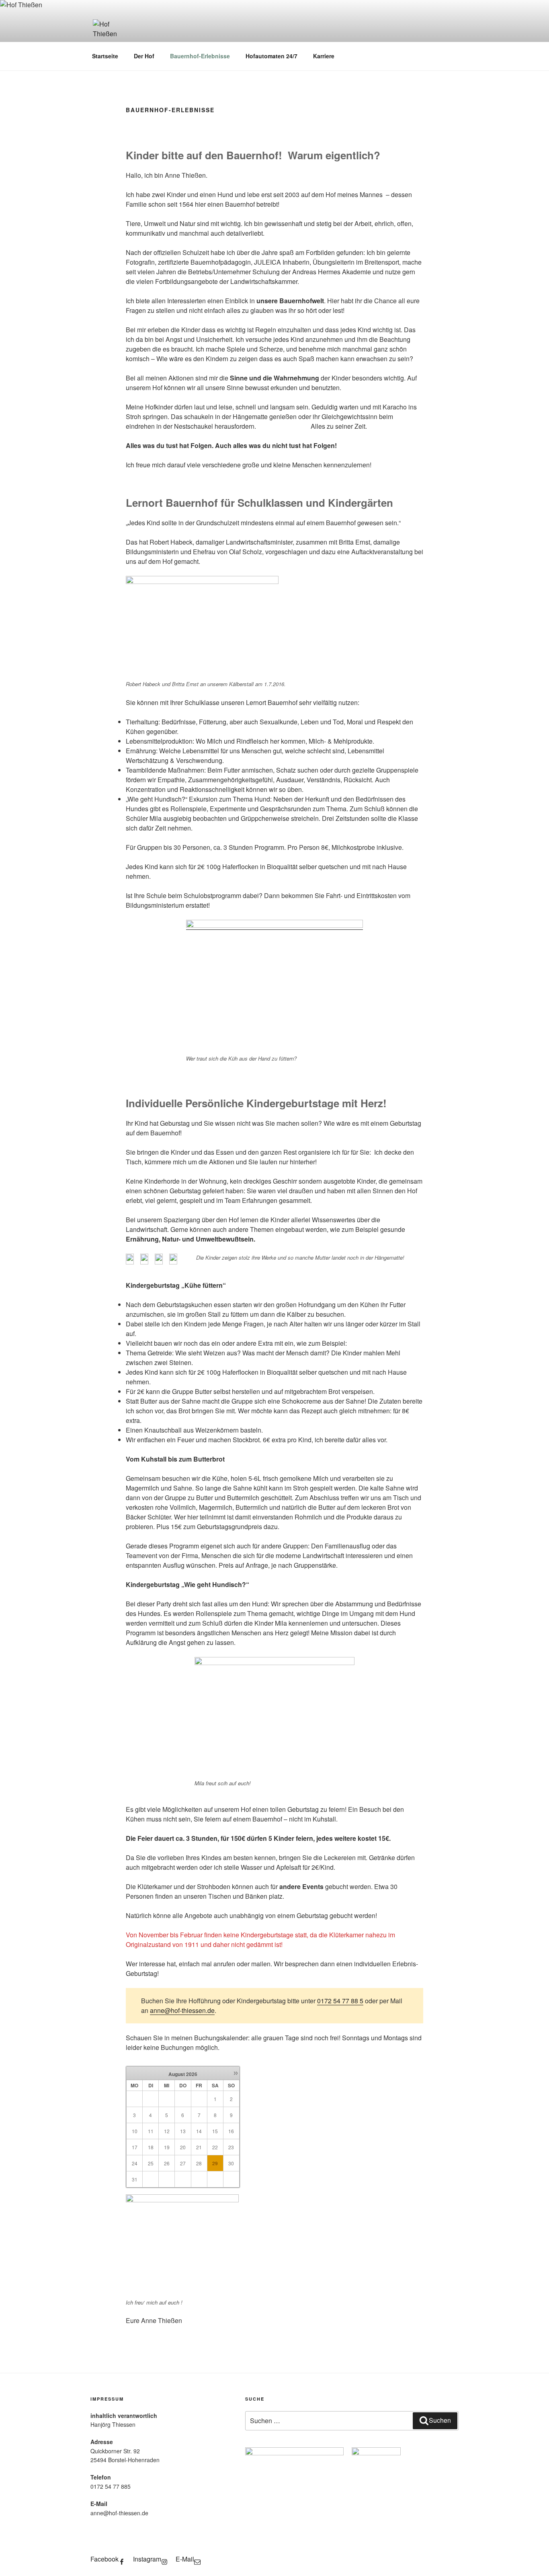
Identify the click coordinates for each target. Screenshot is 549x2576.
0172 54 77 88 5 (340, 2001)
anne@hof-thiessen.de (182, 2010)
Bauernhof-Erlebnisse (200, 56)
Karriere (324, 56)
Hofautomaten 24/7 (271, 56)
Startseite (105, 56)
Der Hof (144, 56)
